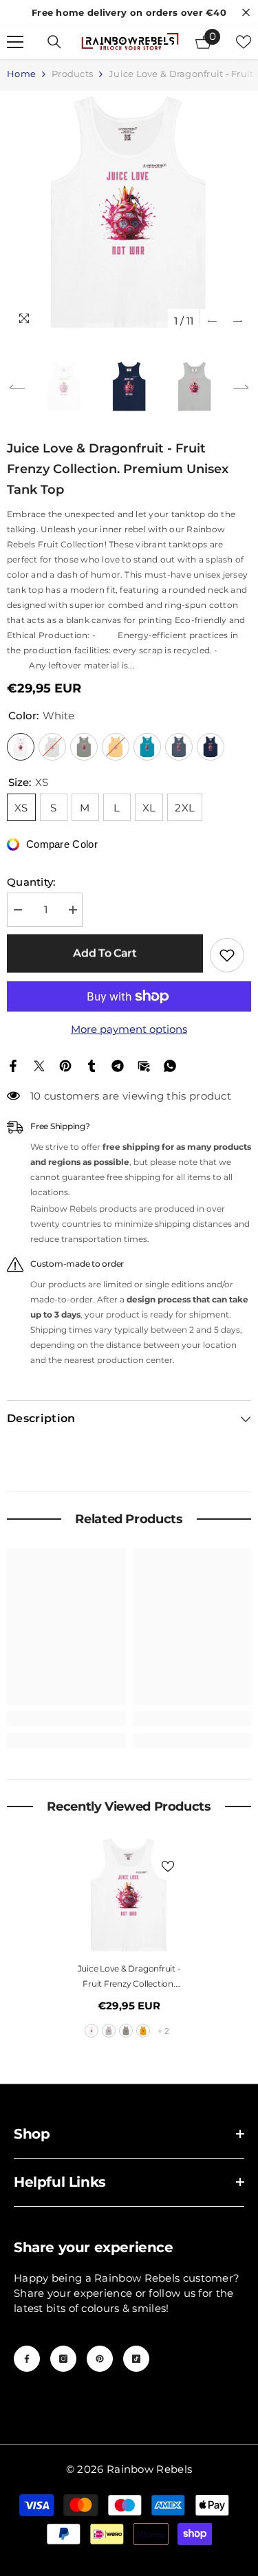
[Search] (54, 42)
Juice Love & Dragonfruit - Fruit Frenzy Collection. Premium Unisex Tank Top (129, 1977)
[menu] (15, 42)
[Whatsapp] (170, 1065)
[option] (129, 212)
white (92, 2031)
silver (109, 2031)
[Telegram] (118, 1065)
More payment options (129, 1029)
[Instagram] (63, 2359)
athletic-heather (126, 2031)
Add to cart (105, 953)
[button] (212, 321)
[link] (66, 1718)
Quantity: (31, 882)
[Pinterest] (65, 1065)
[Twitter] (39, 1065)
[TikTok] (136, 2359)
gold (143, 2031)
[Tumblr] (92, 1065)
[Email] (144, 1065)
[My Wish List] (244, 42)
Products (72, 74)
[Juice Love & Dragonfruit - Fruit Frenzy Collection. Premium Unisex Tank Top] (129, 1895)
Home (21, 74)
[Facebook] (13, 1065)
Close (246, 13)
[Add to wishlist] (227, 955)
